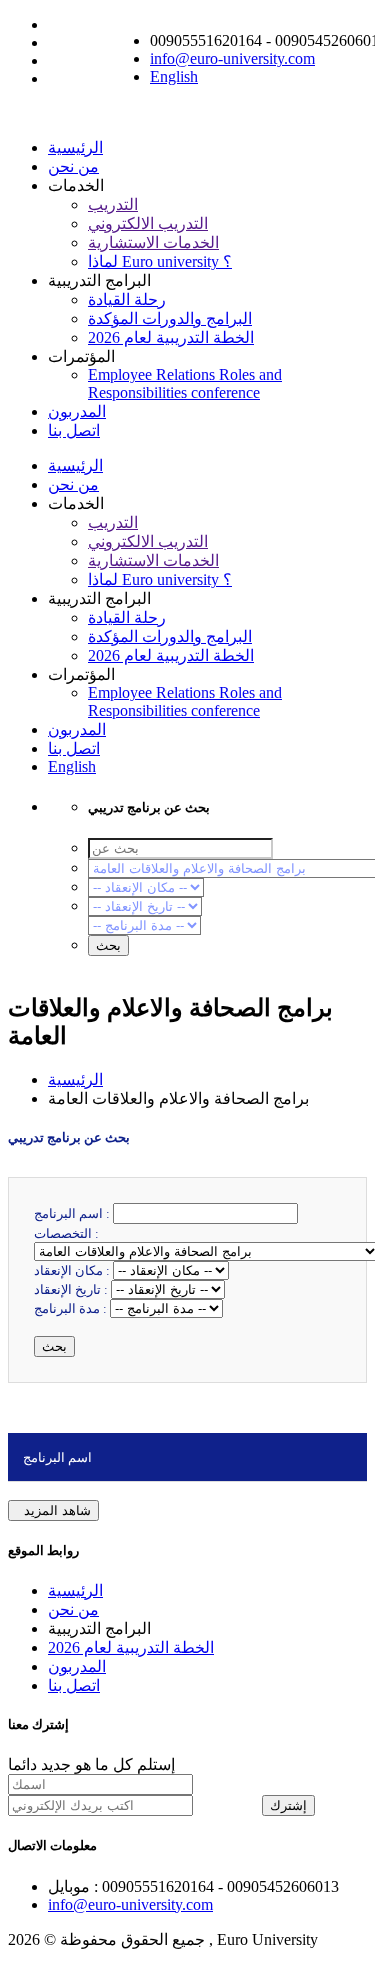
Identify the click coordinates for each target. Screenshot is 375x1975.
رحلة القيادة (127, 299)
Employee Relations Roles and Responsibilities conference (185, 383)
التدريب (113, 204)
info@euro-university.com (232, 58)
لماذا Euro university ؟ (160, 261)
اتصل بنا (74, 430)
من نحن (73, 166)
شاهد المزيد (53, 1510)
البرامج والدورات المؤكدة (170, 318)
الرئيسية (75, 147)
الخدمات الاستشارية (153, 242)
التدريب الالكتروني (148, 223)
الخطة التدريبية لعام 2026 (171, 337)
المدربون (77, 411)
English (174, 76)
